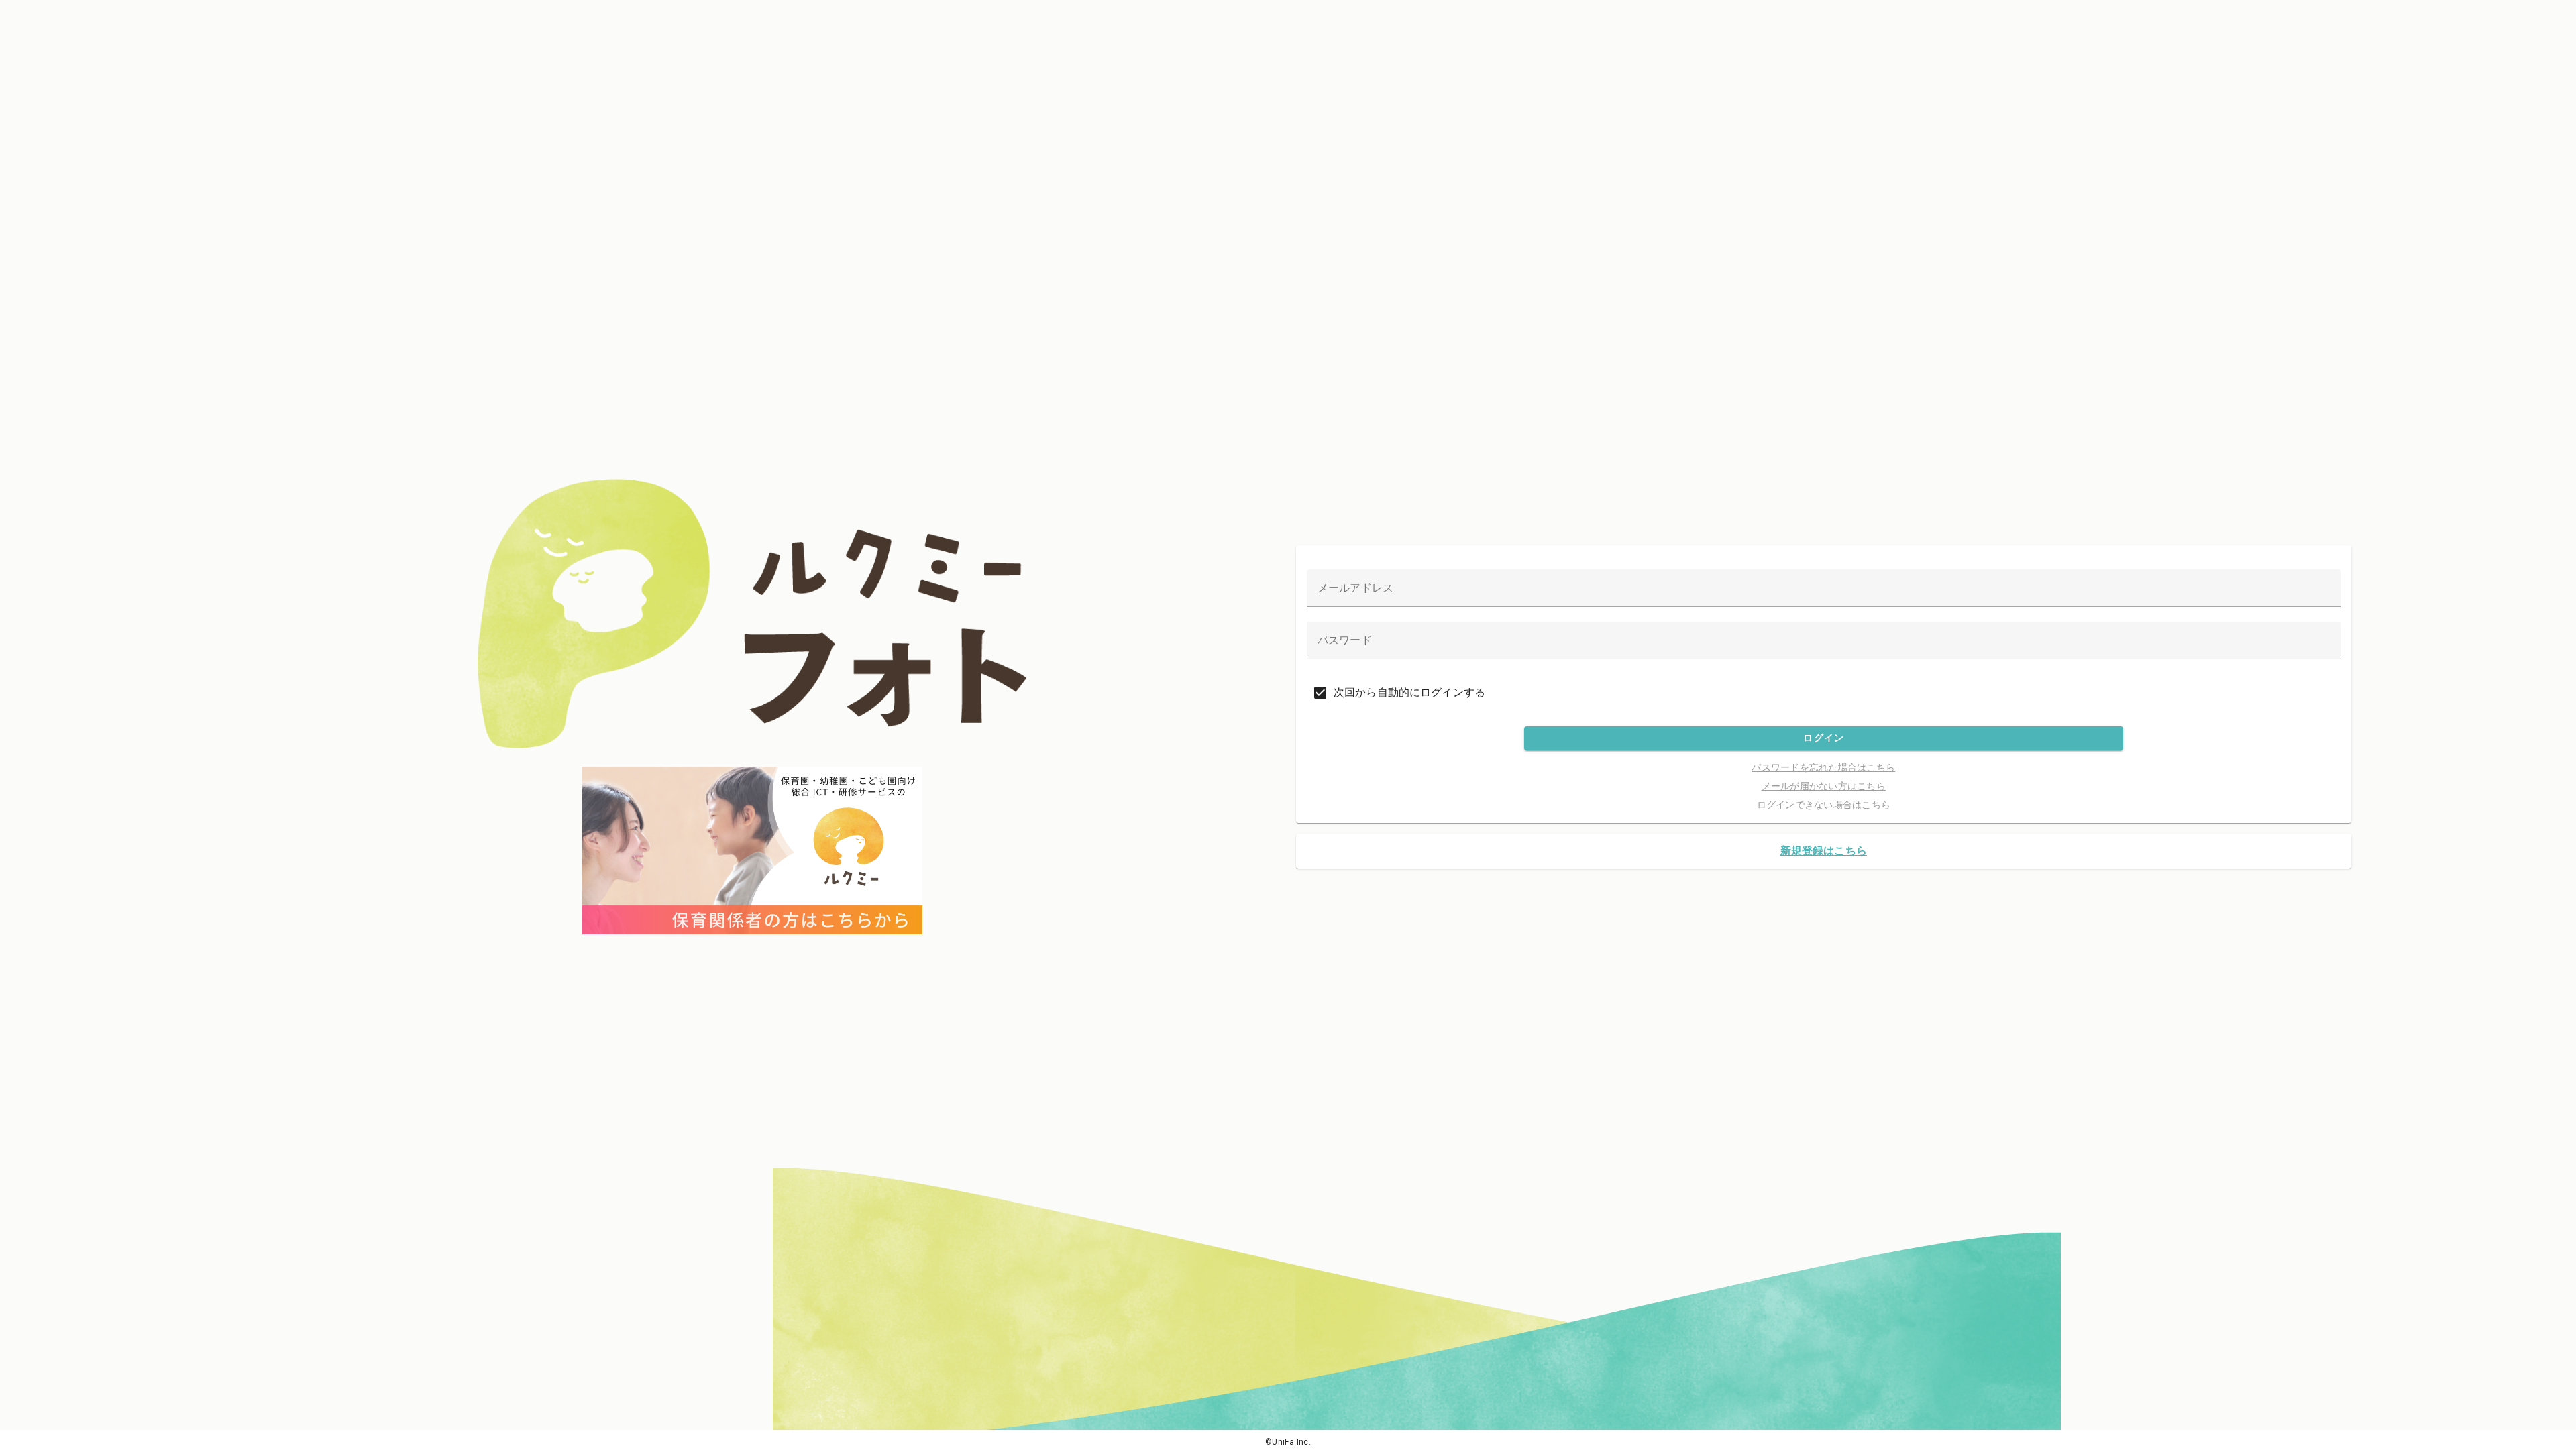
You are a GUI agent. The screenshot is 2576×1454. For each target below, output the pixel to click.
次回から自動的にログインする (1409, 692)
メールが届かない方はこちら (1824, 786)
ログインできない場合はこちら (1824, 805)
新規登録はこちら (1824, 851)
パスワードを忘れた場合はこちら (1823, 767)
